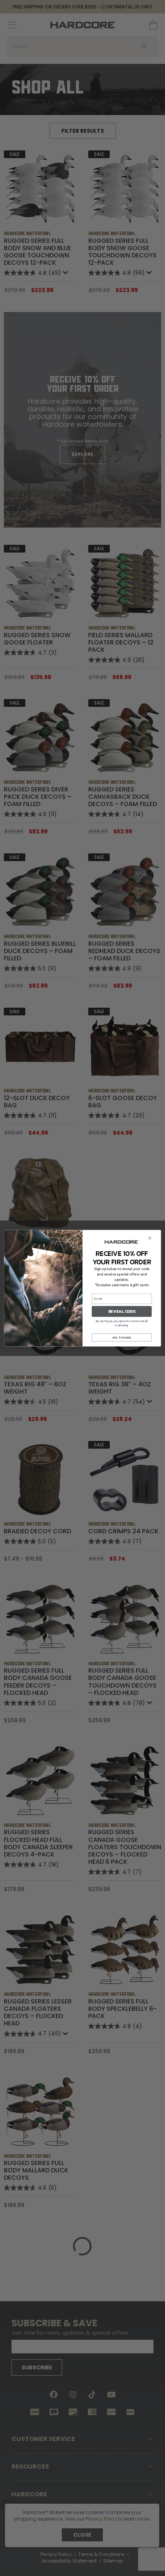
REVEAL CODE (122, 1311)
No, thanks (122, 1337)
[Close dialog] (150, 1238)
